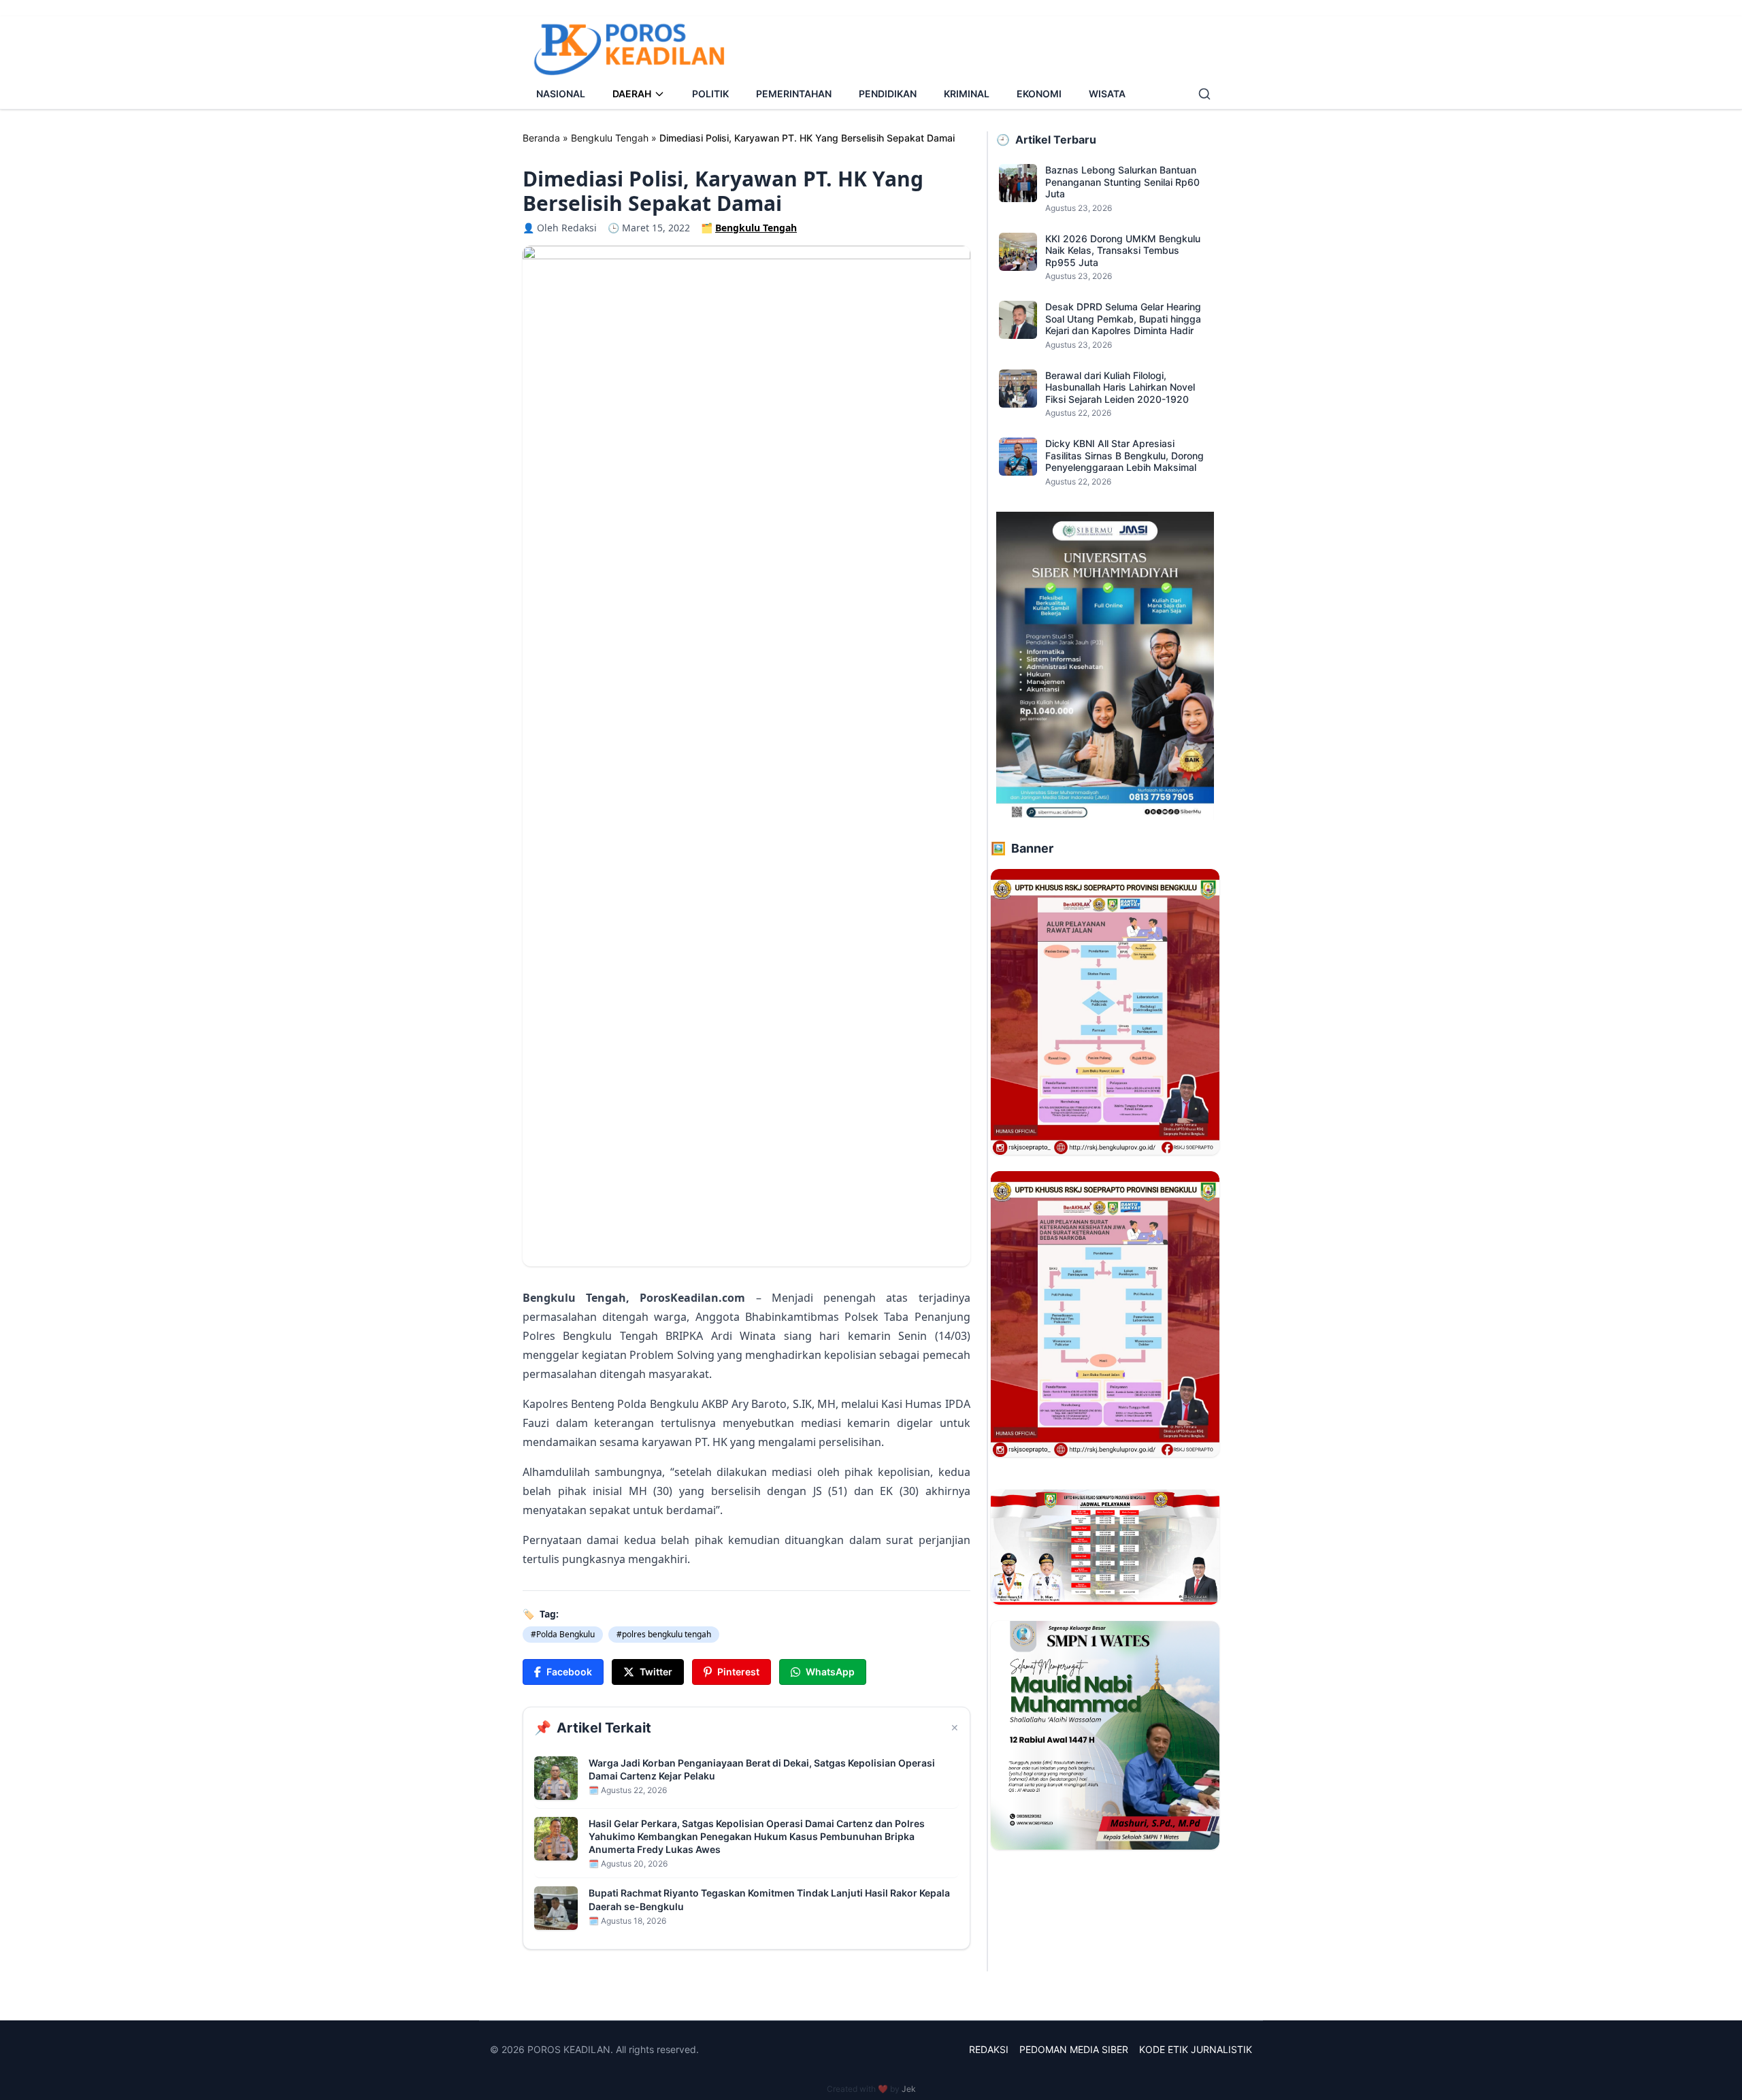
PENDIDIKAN (888, 94)
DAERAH (632, 94)
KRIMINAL (967, 94)
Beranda (541, 138)
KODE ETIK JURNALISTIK (1196, 2049)
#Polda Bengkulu (563, 1634)
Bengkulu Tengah (610, 138)
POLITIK (710, 94)
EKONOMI (1039, 94)
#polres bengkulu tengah (664, 1634)
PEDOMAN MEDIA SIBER (1074, 2049)
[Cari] (1204, 94)
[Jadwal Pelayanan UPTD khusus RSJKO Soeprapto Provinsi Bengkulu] (1105, 1547)
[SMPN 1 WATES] (1105, 1735)
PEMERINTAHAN (794, 94)
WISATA (1107, 94)
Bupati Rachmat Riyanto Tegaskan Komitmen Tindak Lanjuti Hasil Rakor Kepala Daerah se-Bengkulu (769, 1899)
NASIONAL (561, 94)
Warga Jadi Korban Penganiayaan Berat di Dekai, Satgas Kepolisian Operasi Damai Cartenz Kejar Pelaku (762, 1769)
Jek (909, 2089)
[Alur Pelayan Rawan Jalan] (1105, 1012)
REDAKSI (989, 2049)
